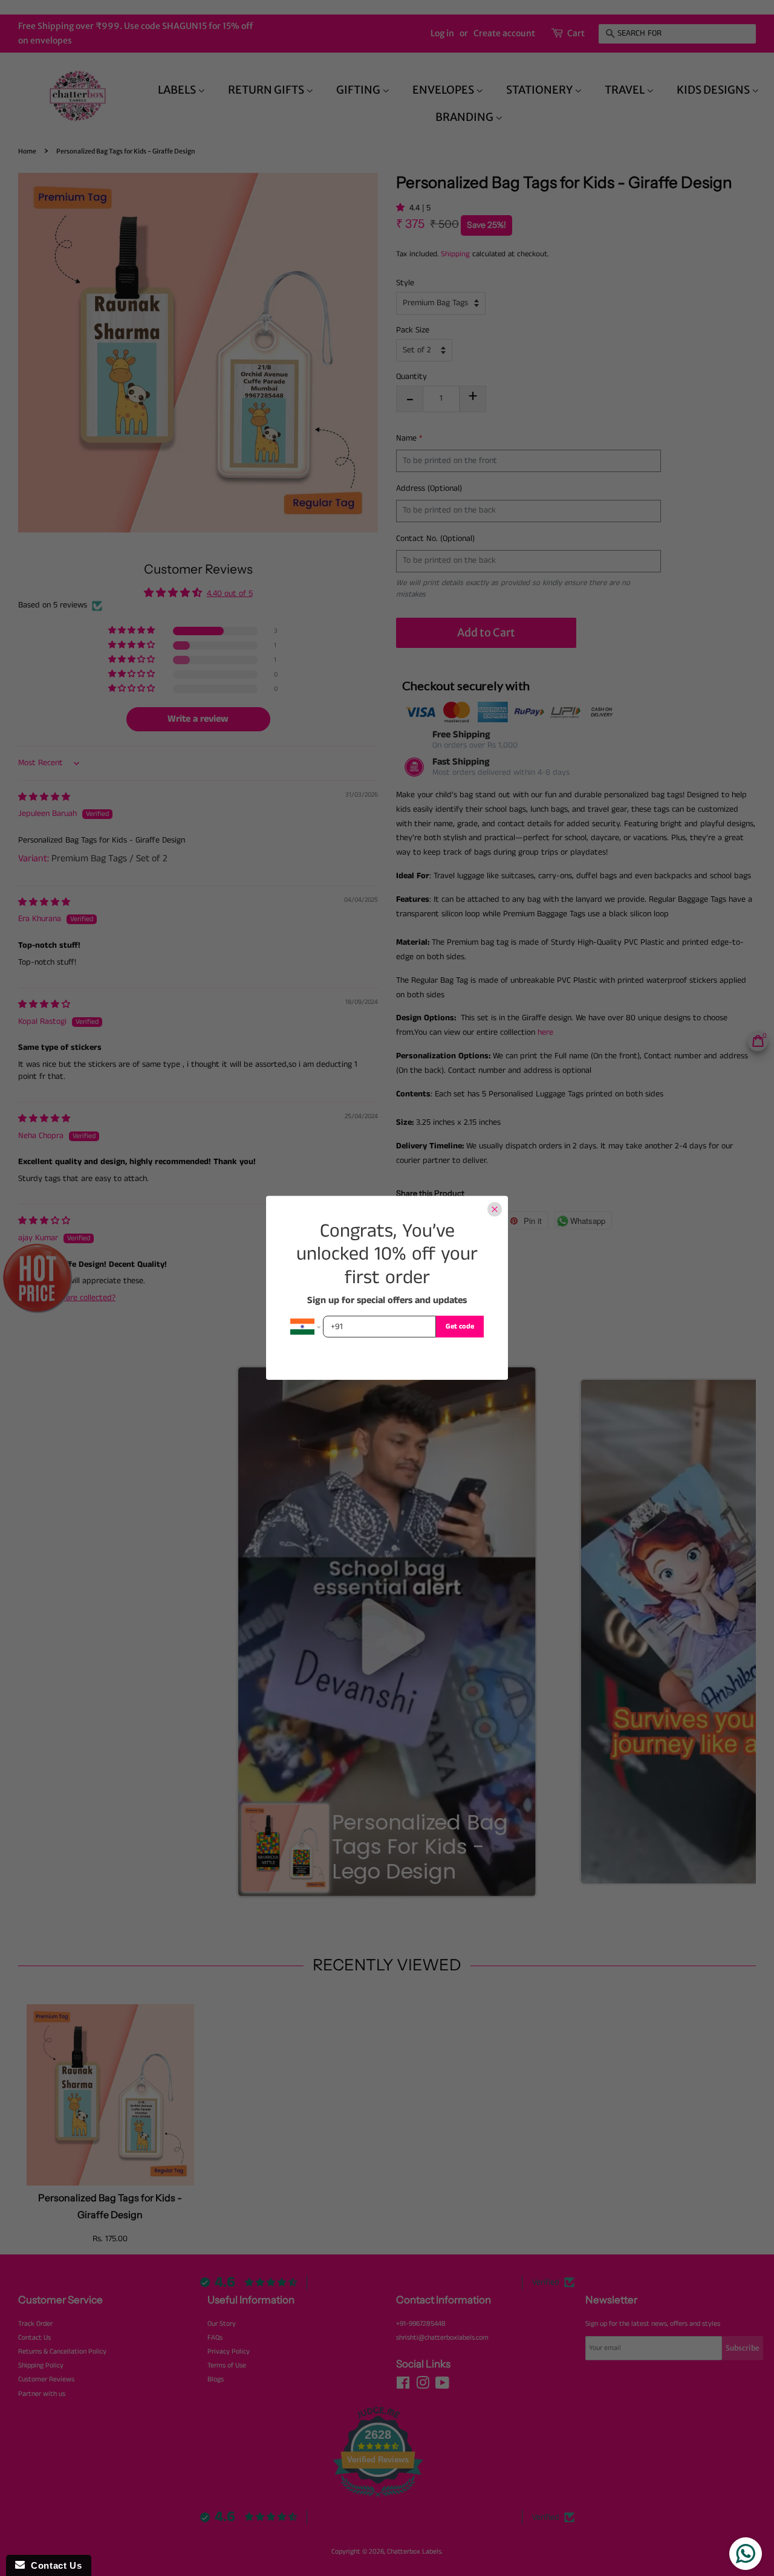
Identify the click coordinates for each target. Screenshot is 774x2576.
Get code (460, 1326)
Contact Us (53, 2565)
